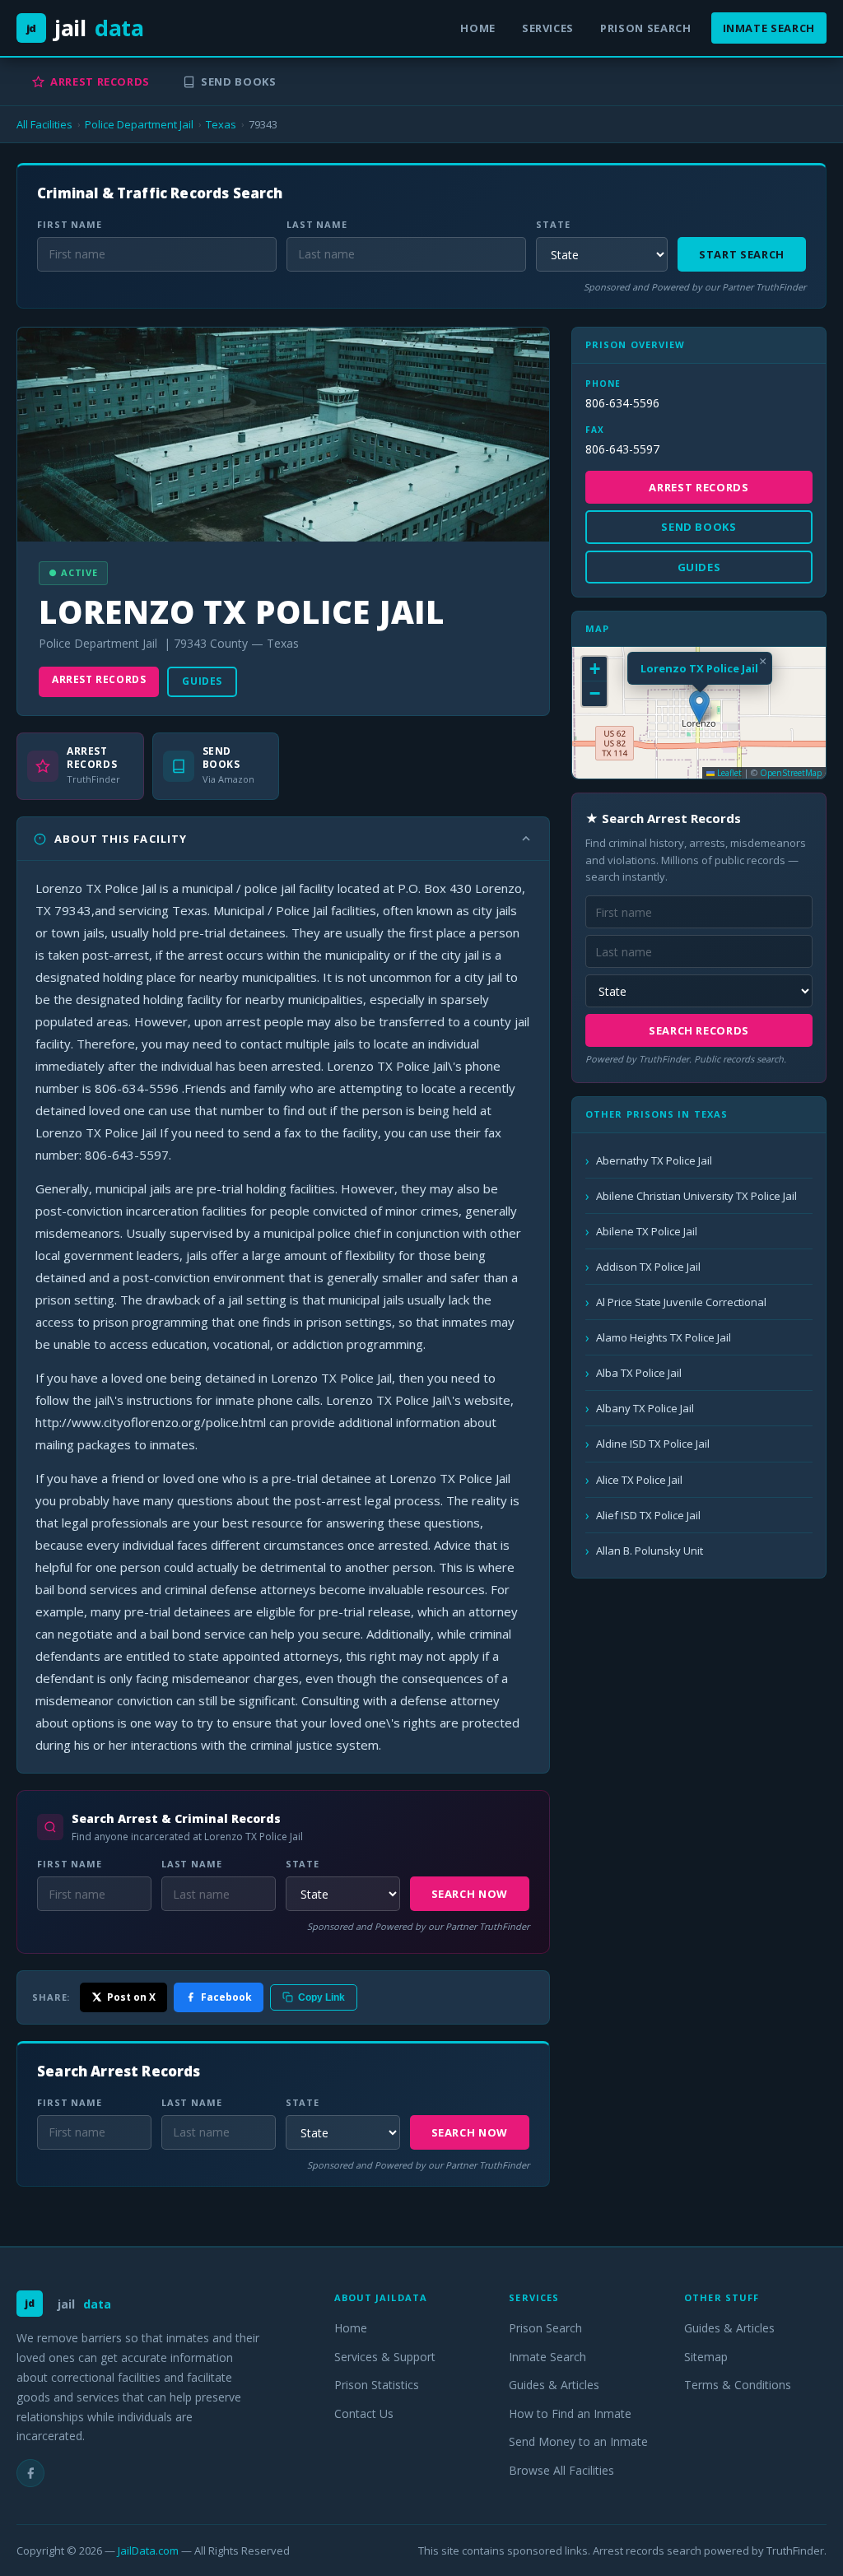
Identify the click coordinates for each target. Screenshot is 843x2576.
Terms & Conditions (738, 2385)
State (553, 224)
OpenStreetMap (791, 773)
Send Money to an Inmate (578, 2441)
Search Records (699, 1030)
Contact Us (364, 2413)
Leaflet (728, 773)
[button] (699, 707)
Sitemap (706, 2357)
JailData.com (148, 2550)
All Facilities (44, 124)
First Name (70, 224)
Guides (202, 681)
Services (548, 28)
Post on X (131, 1997)
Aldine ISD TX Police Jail (653, 1444)
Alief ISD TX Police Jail (648, 1515)
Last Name (317, 224)
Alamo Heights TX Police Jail (664, 1337)
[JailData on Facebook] (30, 2473)
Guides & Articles (554, 2385)
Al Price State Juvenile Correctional (681, 1302)
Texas (221, 124)
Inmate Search (769, 28)
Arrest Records (100, 81)
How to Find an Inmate (570, 2413)
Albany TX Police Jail (645, 1408)
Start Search (742, 254)
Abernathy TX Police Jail (654, 1160)
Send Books (239, 81)
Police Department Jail (139, 124)
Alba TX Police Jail (639, 1373)
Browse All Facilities (561, 2470)
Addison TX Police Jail (648, 1267)
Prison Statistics (377, 2385)
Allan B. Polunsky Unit (650, 1551)
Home (478, 28)
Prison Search (645, 28)
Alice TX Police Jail (639, 1480)
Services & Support (385, 2357)
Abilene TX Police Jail (647, 1231)
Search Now (470, 1894)
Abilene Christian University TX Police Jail (696, 1196)
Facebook (226, 1997)
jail (85, 28)
